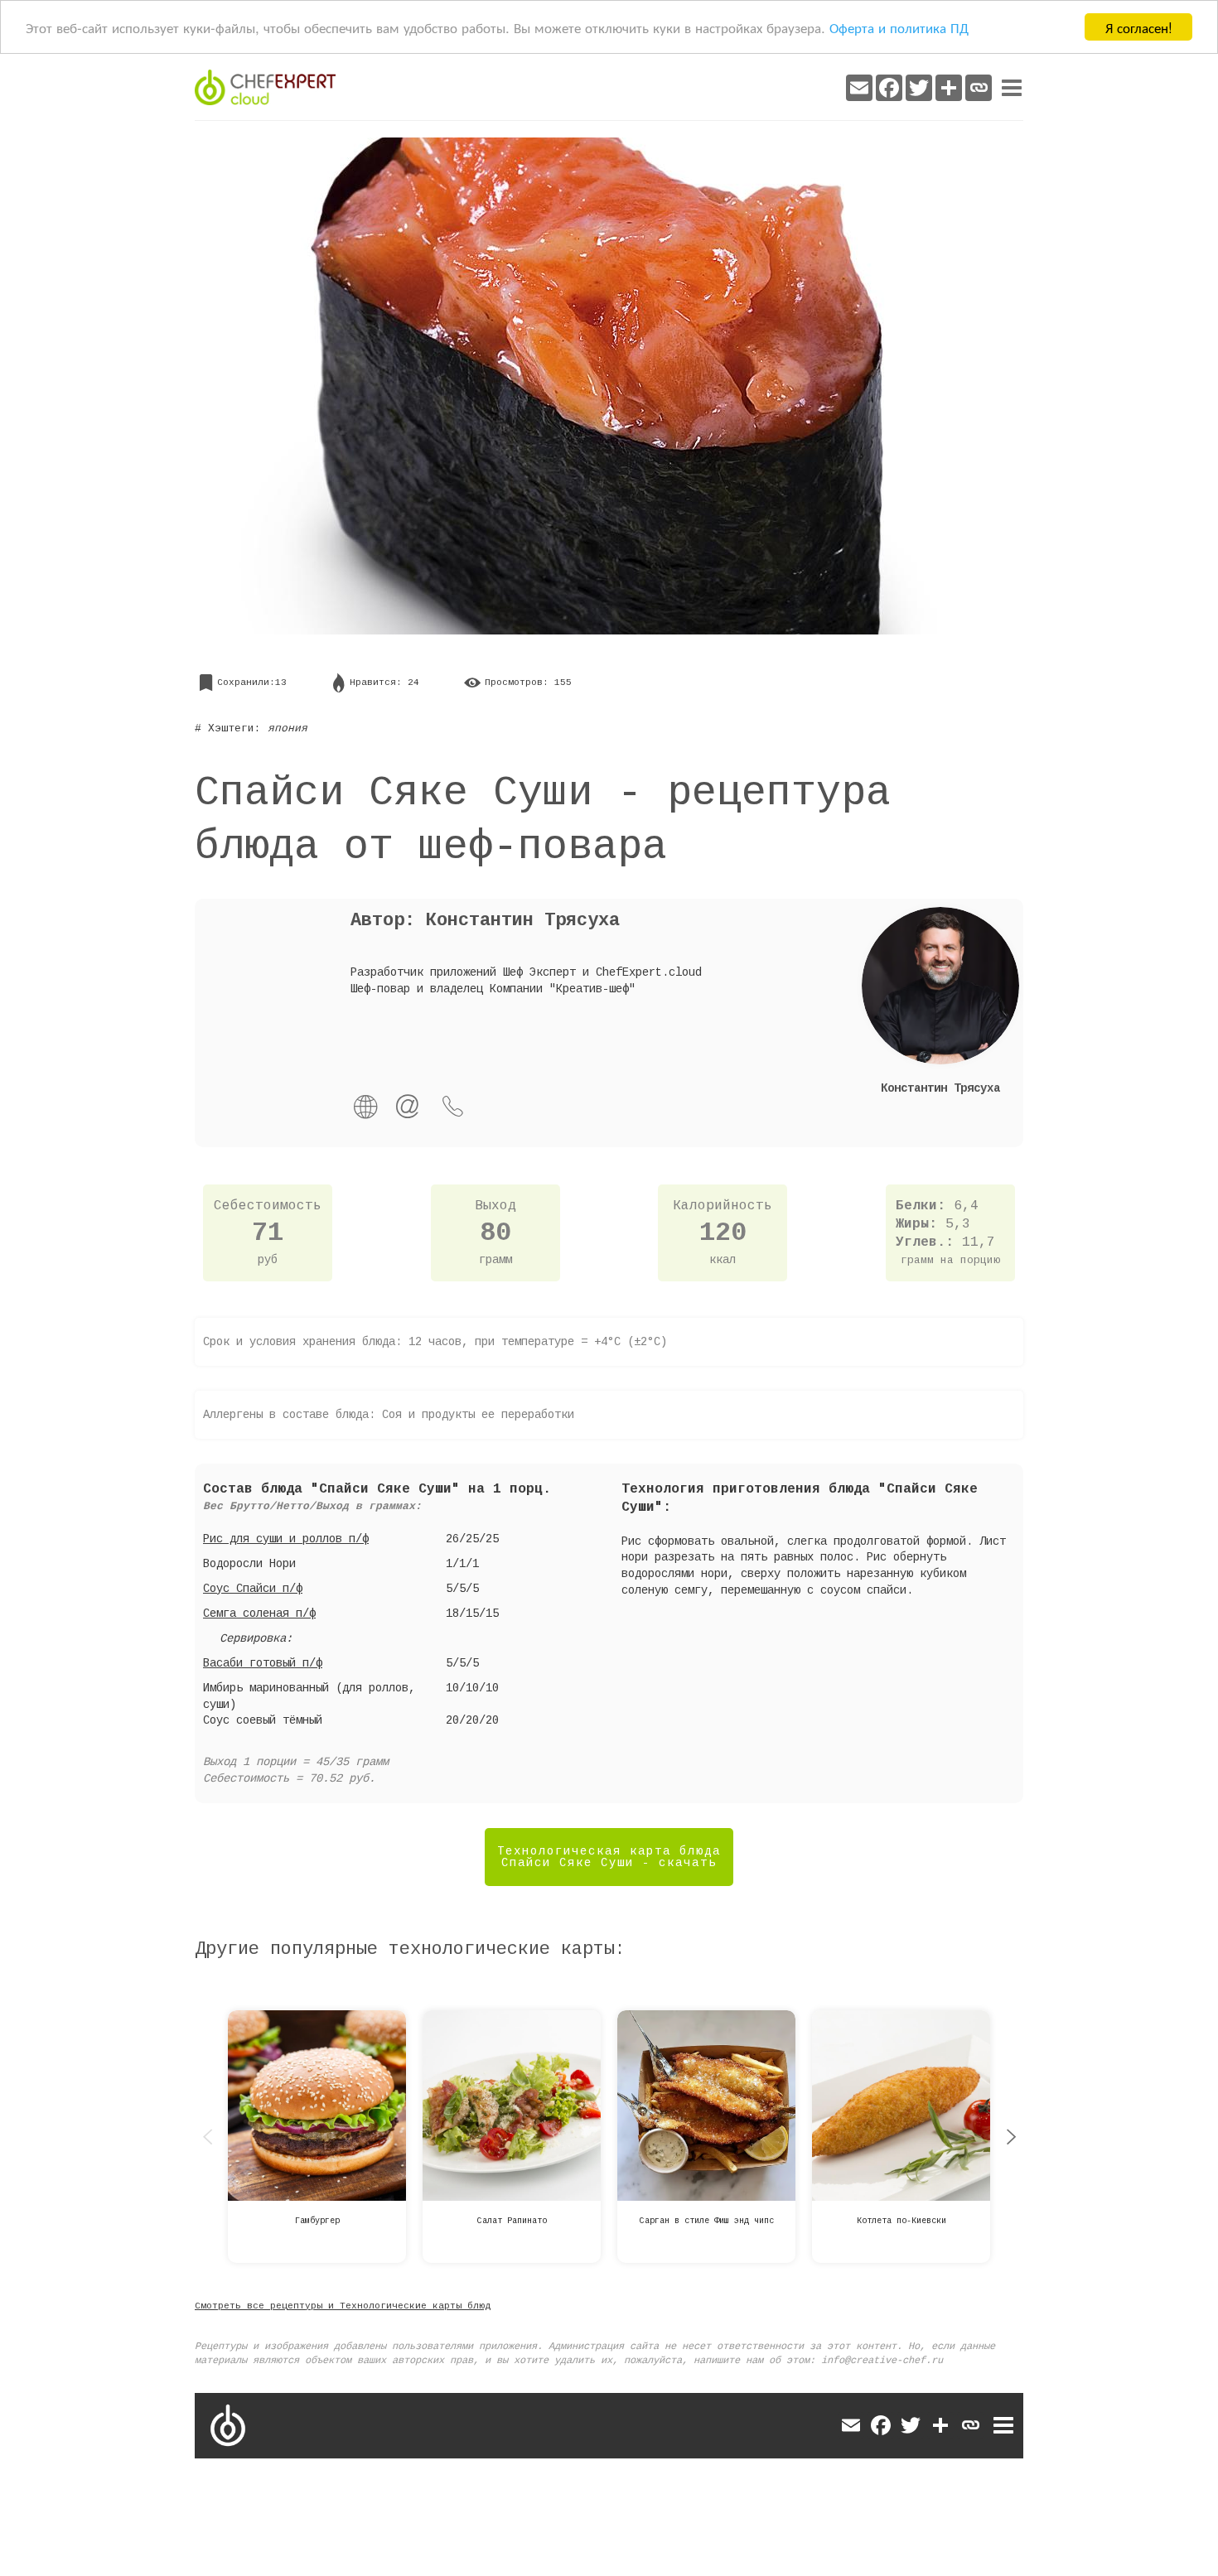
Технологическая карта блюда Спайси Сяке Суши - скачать (609, 1857)
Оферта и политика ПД (899, 28)
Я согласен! (1139, 27)
